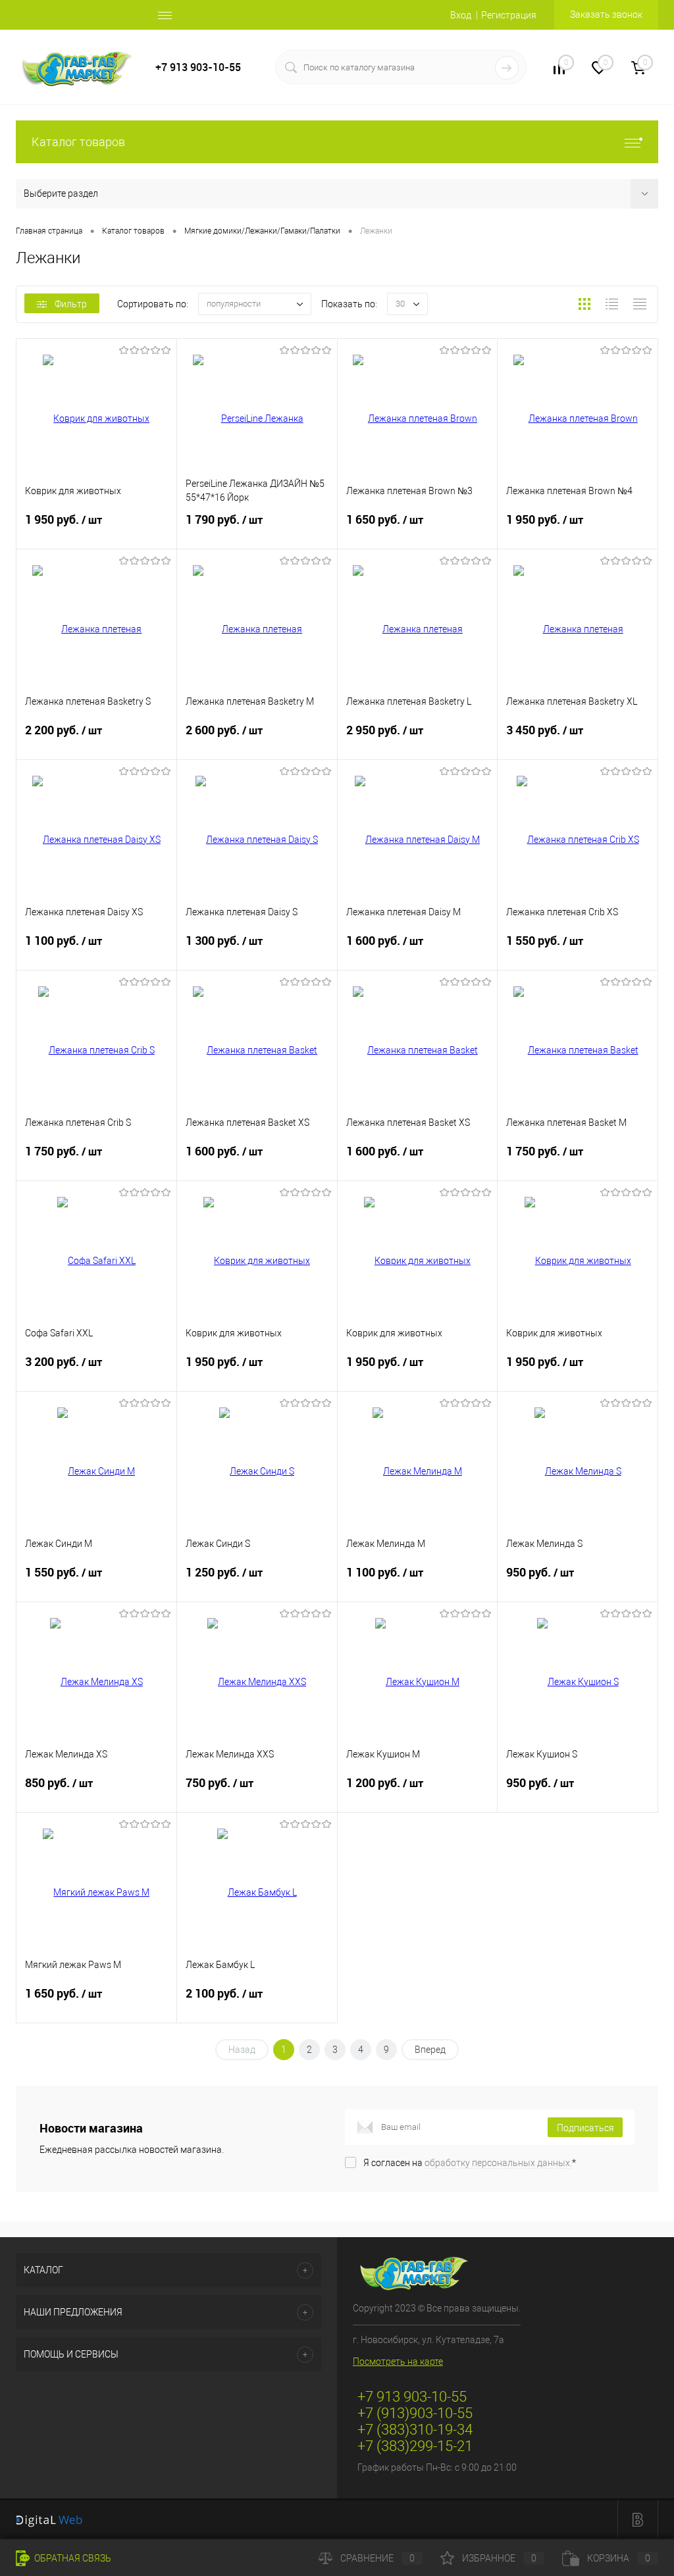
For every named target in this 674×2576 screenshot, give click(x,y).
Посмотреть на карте (398, 2361)
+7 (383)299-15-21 (415, 2446)
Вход (461, 15)
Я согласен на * (470, 2163)
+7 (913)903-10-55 (415, 2413)
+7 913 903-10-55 (198, 67)
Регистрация (509, 15)
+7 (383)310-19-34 (415, 2430)
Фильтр (71, 304)
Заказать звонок (606, 14)
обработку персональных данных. (498, 2163)
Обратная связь (72, 2558)
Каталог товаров (78, 142)
